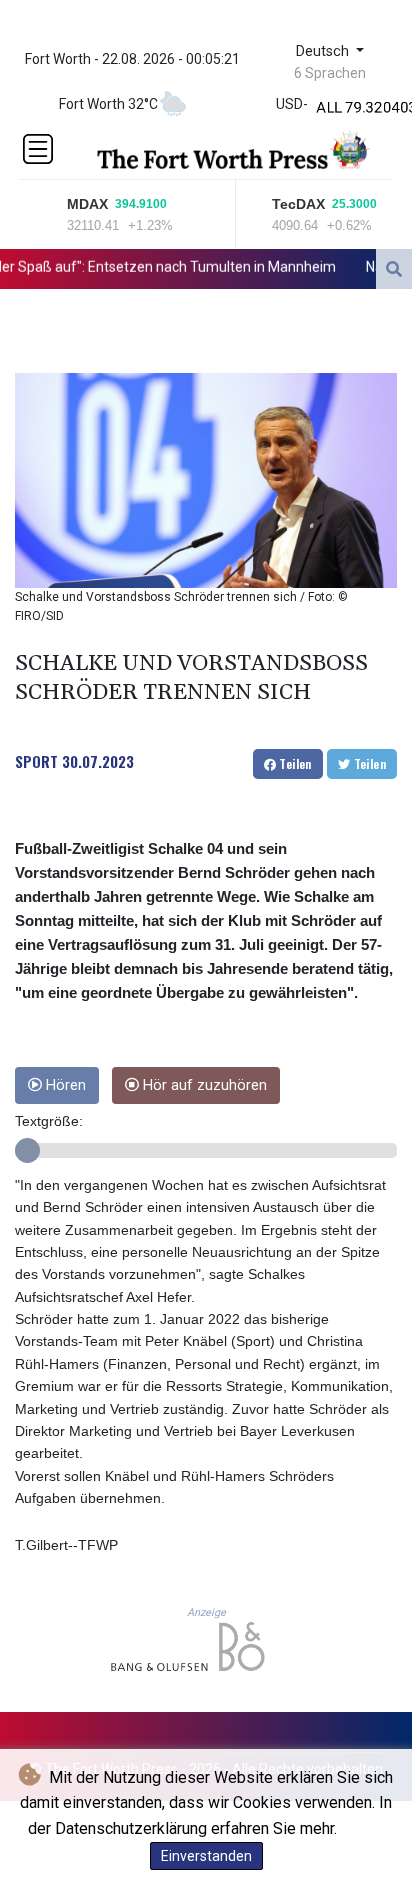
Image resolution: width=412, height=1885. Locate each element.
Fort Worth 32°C (108, 104)
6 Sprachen (330, 73)
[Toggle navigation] (38, 149)
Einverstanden (206, 1856)
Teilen (294, 763)
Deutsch (324, 51)
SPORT (36, 761)
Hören (64, 1085)
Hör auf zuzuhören (203, 1085)
